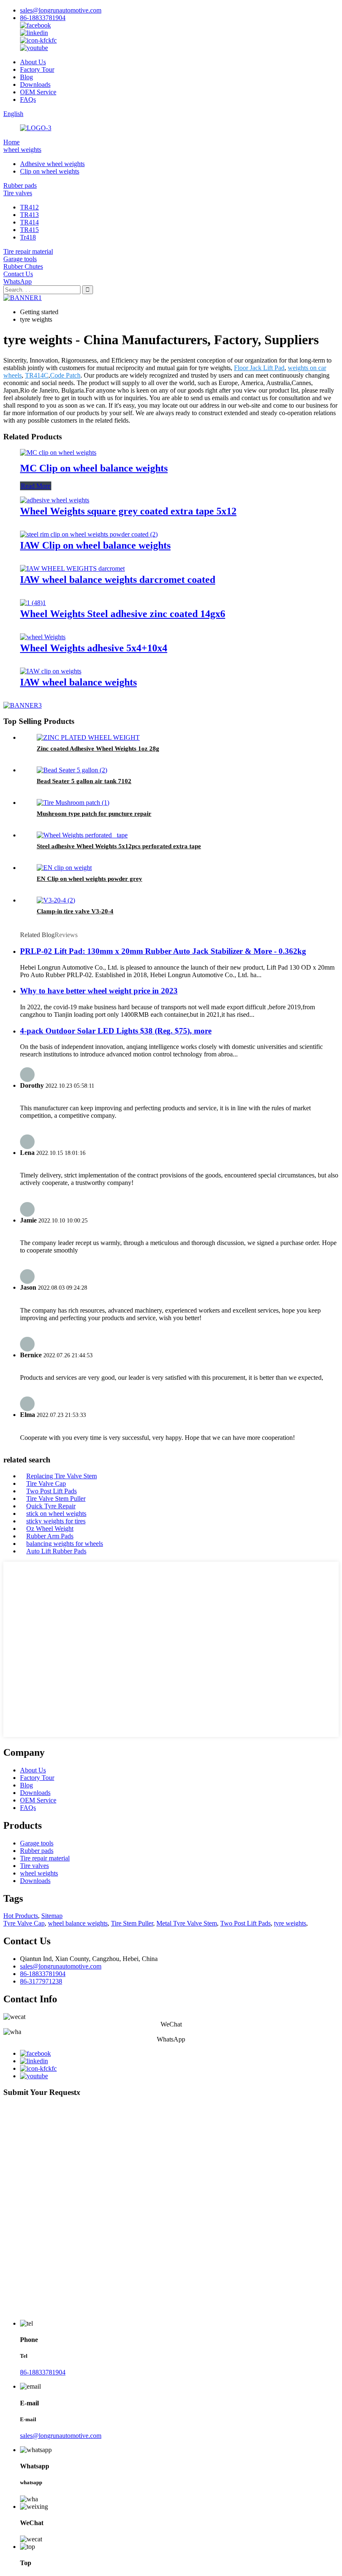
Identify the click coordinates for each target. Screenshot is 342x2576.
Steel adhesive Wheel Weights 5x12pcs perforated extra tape (119, 846)
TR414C (37, 375)
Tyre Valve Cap (24, 1923)
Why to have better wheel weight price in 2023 (99, 991)
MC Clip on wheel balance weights (94, 468)
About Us (33, 62)
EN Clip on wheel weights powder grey (89, 879)
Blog (26, 77)
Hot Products (21, 1916)
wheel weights (22, 150)
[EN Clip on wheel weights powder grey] (64, 868)
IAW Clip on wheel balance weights (95, 545)
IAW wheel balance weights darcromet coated (118, 580)
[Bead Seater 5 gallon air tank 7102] (72, 770)
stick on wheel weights (56, 1514)
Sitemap (52, 1916)
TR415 (29, 230)
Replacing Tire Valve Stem (62, 1476)
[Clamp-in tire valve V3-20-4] (56, 900)
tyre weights (290, 1923)
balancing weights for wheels (65, 1544)
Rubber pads (20, 185)
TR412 (29, 207)
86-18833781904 (43, 18)
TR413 (29, 215)
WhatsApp (18, 281)
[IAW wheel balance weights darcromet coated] (72, 568)
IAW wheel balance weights (78, 682)
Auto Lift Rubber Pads (56, 1551)
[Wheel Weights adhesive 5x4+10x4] (43, 637)
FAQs (28, 100)
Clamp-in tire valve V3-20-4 (75, 911)
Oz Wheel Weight (50, 1529)
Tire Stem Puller (132, 1923)
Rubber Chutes (23, 266)
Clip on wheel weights (50, 171)
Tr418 (28, 237)
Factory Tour (37, 69)
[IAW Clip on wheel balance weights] (89, 534)
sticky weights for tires (56, 1521)
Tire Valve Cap (46, 1483)
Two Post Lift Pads (52, 1491)
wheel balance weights (78, 1923)
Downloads (35, 84)
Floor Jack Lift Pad (259, 368)
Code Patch (65, 375)
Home (11, 142)
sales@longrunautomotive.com (61, 10)
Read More (36, 486)
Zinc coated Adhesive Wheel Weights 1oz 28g (98, 749)
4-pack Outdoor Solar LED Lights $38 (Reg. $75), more (116, 1031)
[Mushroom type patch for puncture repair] (73, 803)
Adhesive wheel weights (52, 164)
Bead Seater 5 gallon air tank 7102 (84, 781)
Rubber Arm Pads (50, 1536)
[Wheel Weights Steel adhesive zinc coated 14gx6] (33, 603)
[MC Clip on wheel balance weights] (58, 452)
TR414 (29, 222)
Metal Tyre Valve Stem (187, 1923)
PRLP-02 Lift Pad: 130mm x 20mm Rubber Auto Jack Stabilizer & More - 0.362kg (163, 951)
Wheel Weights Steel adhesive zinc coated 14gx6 (123, 614)
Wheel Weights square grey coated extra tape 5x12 (128, 511)
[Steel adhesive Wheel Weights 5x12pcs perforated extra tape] (82, 835)
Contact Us (18, 274)
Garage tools (20, 259)
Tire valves (18, 193)
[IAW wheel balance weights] (51, 671)
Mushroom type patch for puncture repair (94, 814)
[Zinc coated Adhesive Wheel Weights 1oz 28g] (88, 737)
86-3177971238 (41, 1981)
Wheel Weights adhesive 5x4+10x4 (94, 648)
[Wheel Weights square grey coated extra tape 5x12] (55, 500)
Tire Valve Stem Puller (56, 1498)
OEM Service (38, 92)
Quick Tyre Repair (51, 1506)
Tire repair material (28, 251)
